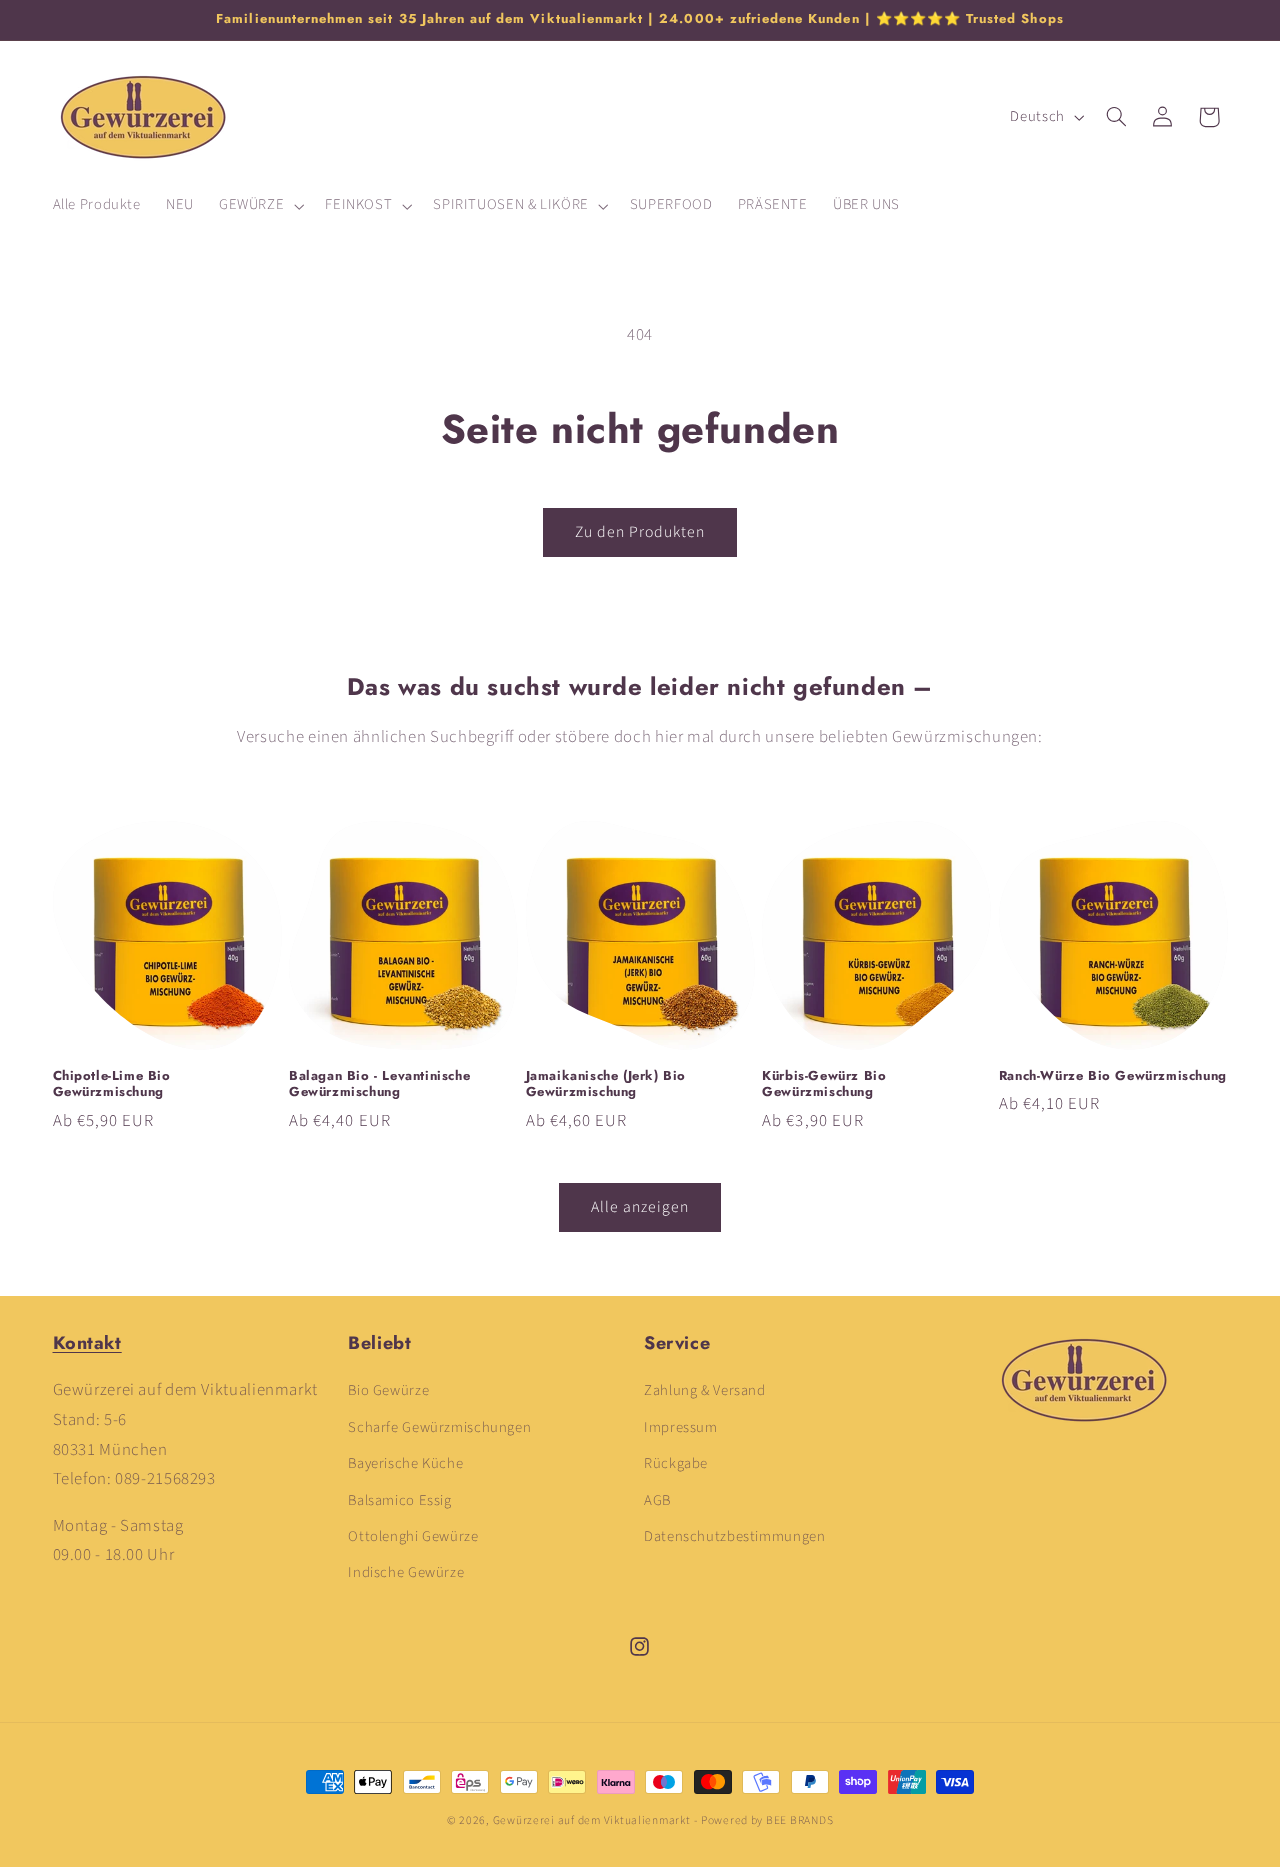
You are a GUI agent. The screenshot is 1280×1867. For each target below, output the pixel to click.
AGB (657, 1500)
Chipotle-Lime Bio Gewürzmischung (112, 1085)
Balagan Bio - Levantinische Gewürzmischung (379, 1085)
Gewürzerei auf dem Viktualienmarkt (592, 1820)
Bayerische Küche (405, 1464)
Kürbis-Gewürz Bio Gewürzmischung (824, 1085)
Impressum (681, 1427)
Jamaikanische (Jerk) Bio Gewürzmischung (606, 1085)
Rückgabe (676, 1464)
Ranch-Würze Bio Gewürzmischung (1113, 1076)
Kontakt (87, 1343)
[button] (259, 206)
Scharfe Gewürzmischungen (439, 1427)
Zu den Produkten (640, 532)
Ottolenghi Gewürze (413, 1536)
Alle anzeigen (640, 1207)
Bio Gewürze (388, 1391)
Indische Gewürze (406, 1573)
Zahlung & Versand (705, 1391)
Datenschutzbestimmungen (735, 1536)
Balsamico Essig (399, 1500)
